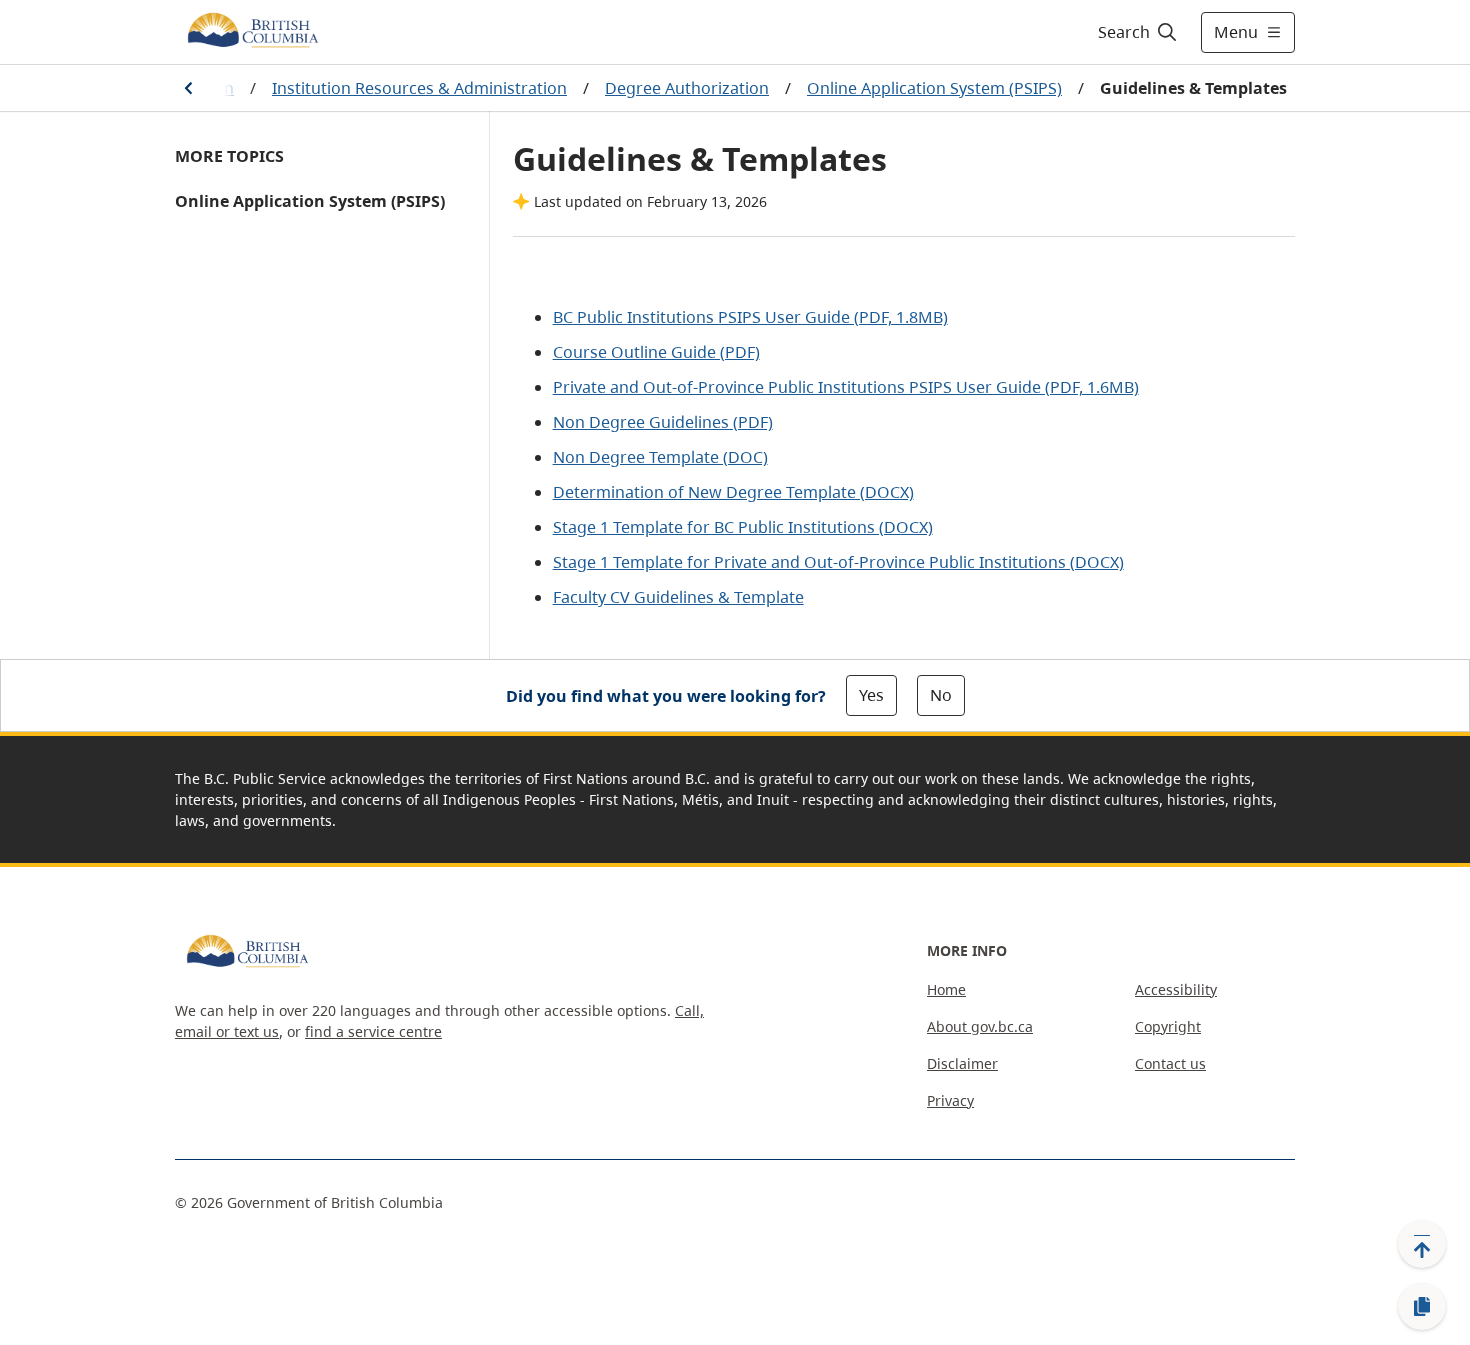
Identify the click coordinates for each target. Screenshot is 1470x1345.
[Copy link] (1422, 1307)
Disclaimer (962, 1063)
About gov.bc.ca (980, 1026)
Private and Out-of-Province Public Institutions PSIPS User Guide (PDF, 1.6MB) (846, 387)
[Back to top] (1422, 1244)
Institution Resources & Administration (419, 88)
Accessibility (1176, 989)
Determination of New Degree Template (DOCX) (733, 492)
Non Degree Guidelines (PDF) (663, 422)
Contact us (1170, 1063)
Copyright (1168, 1026)
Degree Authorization (687, 88)
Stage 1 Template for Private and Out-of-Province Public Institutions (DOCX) (838, 562)
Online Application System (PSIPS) (934, 88)
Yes (871, 695)
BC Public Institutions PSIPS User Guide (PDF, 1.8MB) (750, 317)
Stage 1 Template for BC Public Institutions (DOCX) (743, 527)
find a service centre (373, 1031)
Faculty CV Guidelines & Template (678, 597)
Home (946, 989)
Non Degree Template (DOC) (660, 457)
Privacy (950, 1100)
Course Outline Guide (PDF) (656, 352)
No (941, 695)
